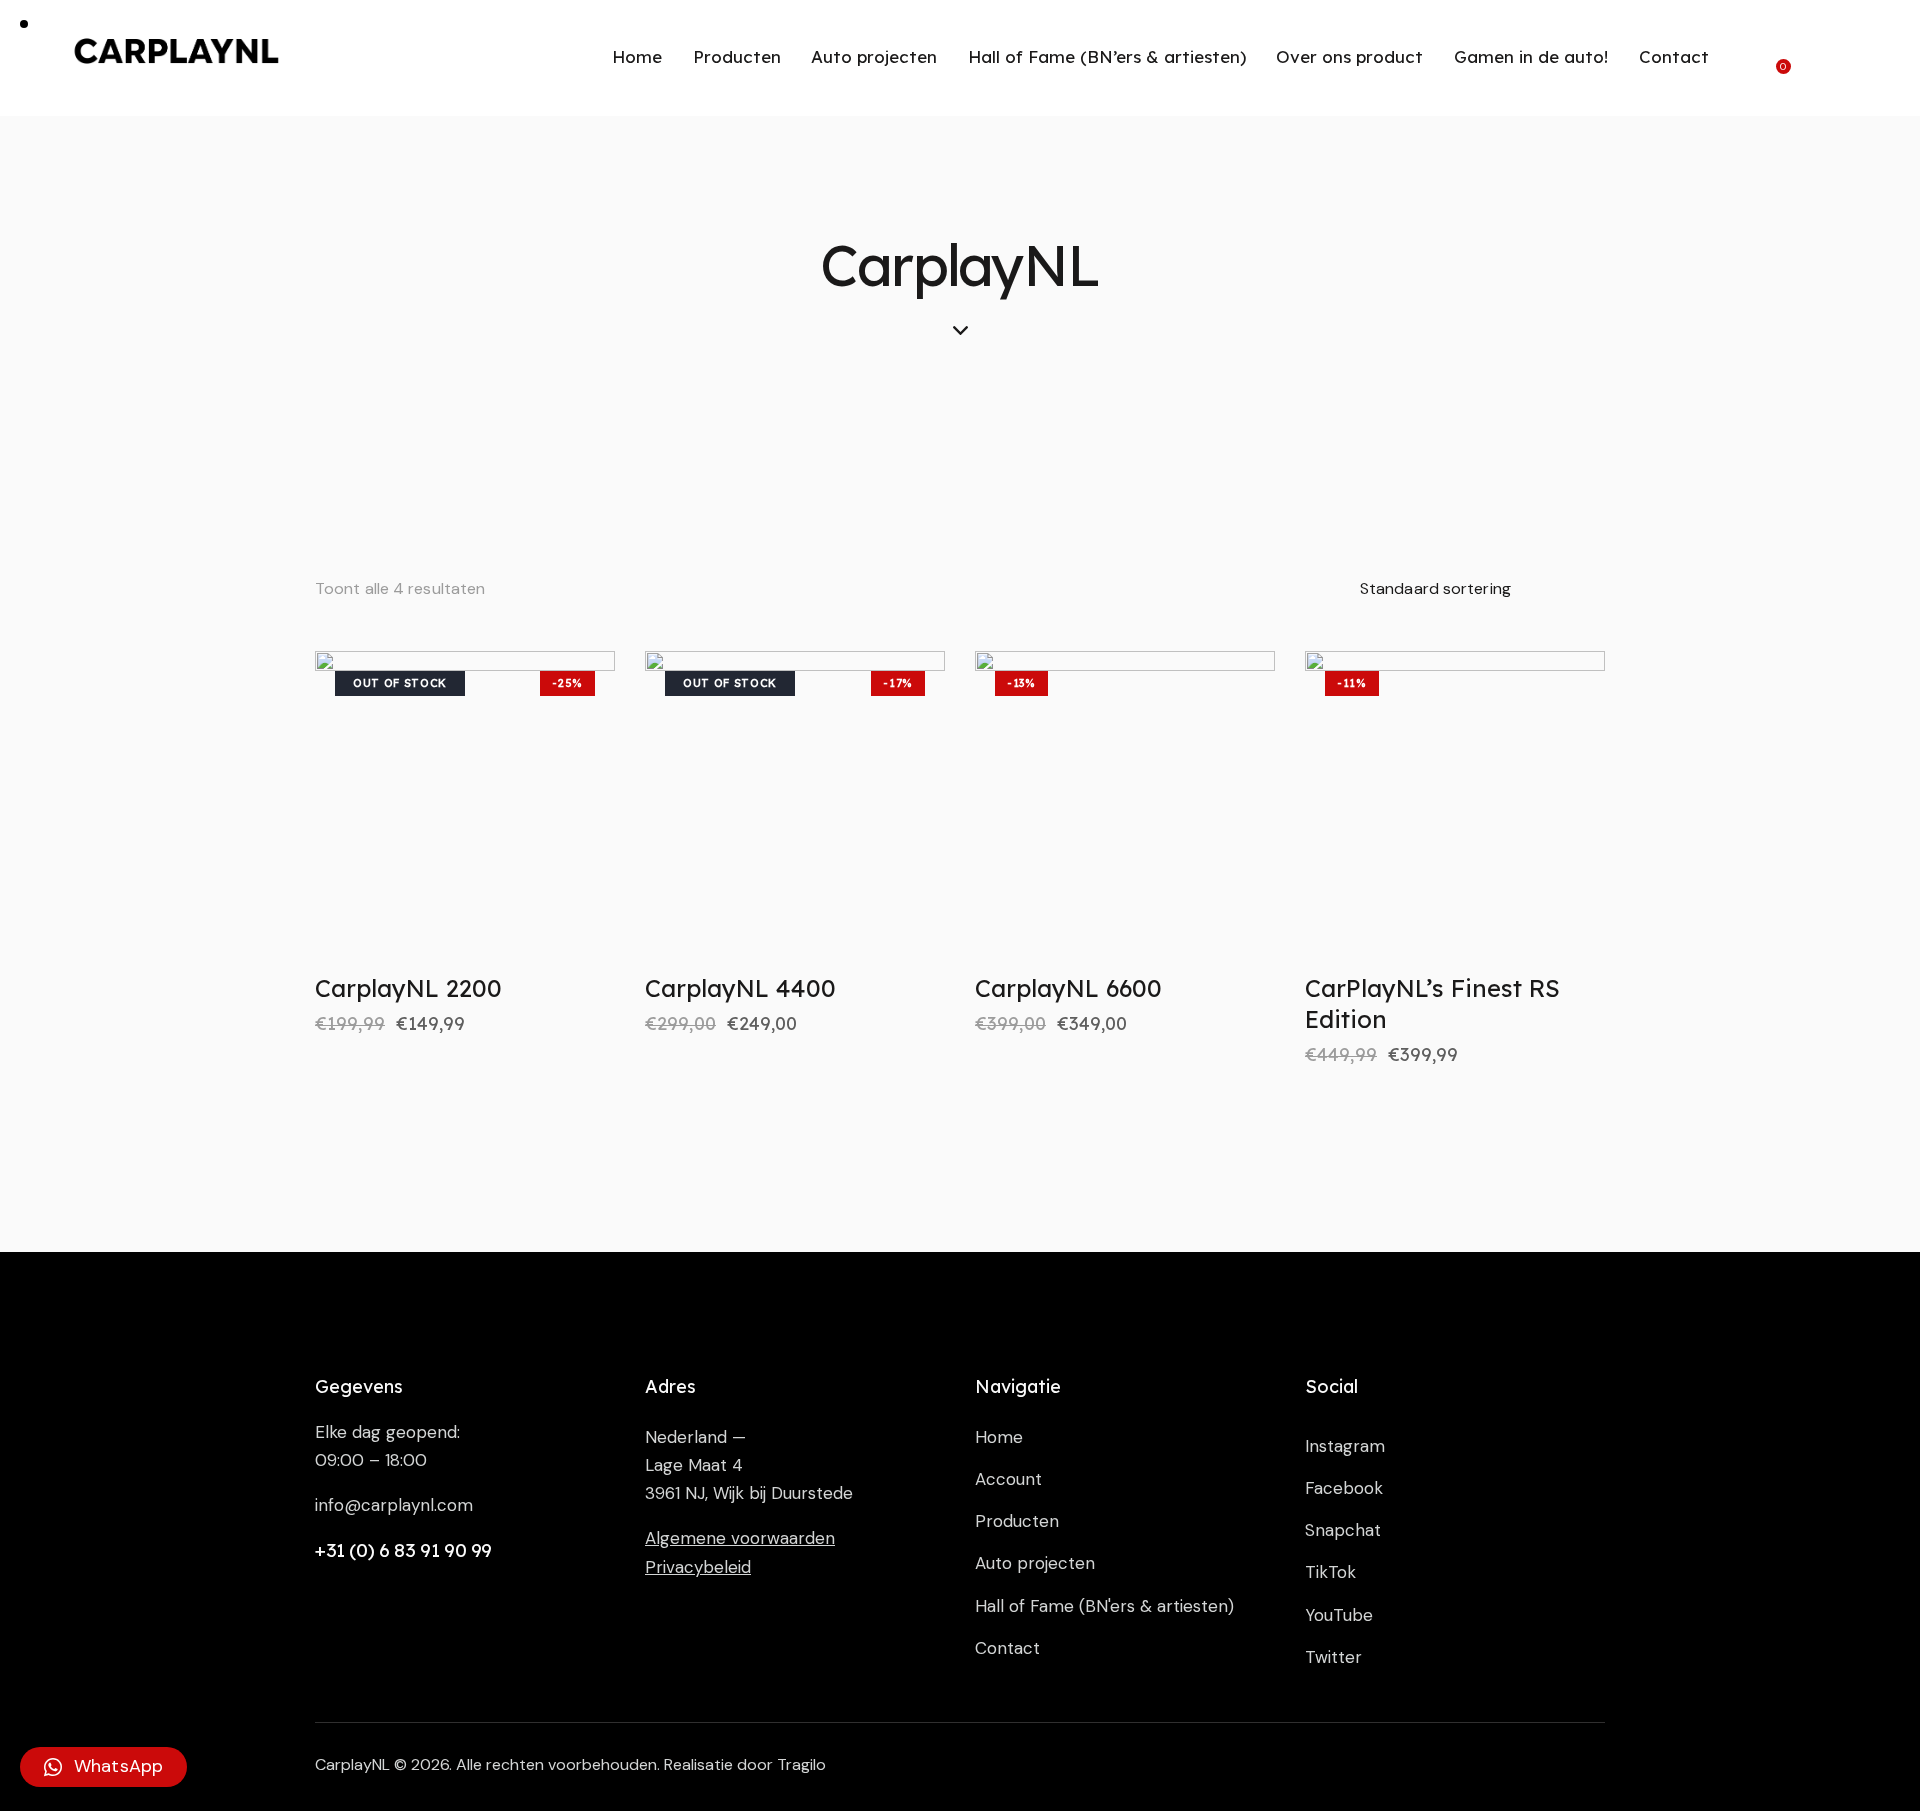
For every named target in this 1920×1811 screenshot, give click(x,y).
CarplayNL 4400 (740, 988)
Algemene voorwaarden (740, 1538)
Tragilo (801, 1764)
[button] (103, 1767)
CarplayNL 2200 (408, 988)
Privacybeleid (698, 1567)
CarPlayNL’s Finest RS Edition (1432, 1003)
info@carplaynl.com (394, 1505)
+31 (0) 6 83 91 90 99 (403, 1550)
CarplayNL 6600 (1068, 988)
